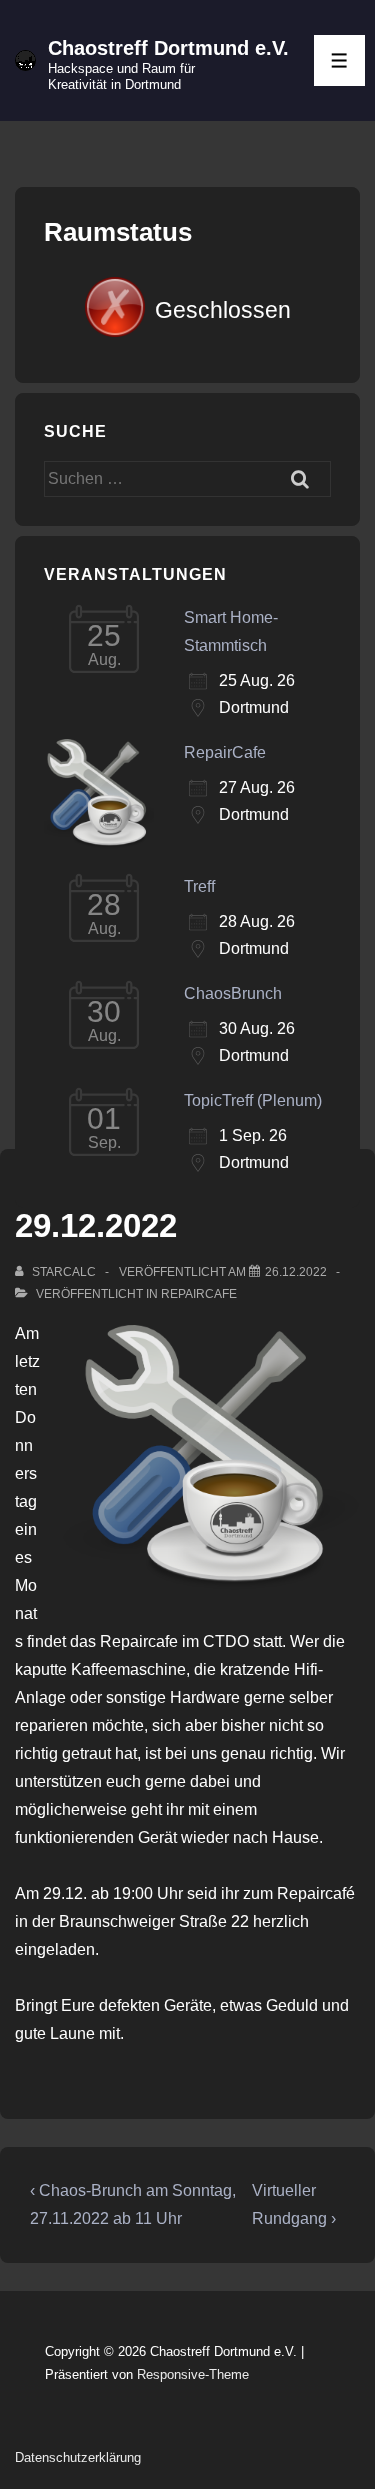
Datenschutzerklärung (78, 2457)
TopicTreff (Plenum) (253, 1100)
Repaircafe (199, 1294)
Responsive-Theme (193, 2374)
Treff (199, 886)
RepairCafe (225, 752)
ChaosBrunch (233, 993)
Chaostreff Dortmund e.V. (168, 48)
